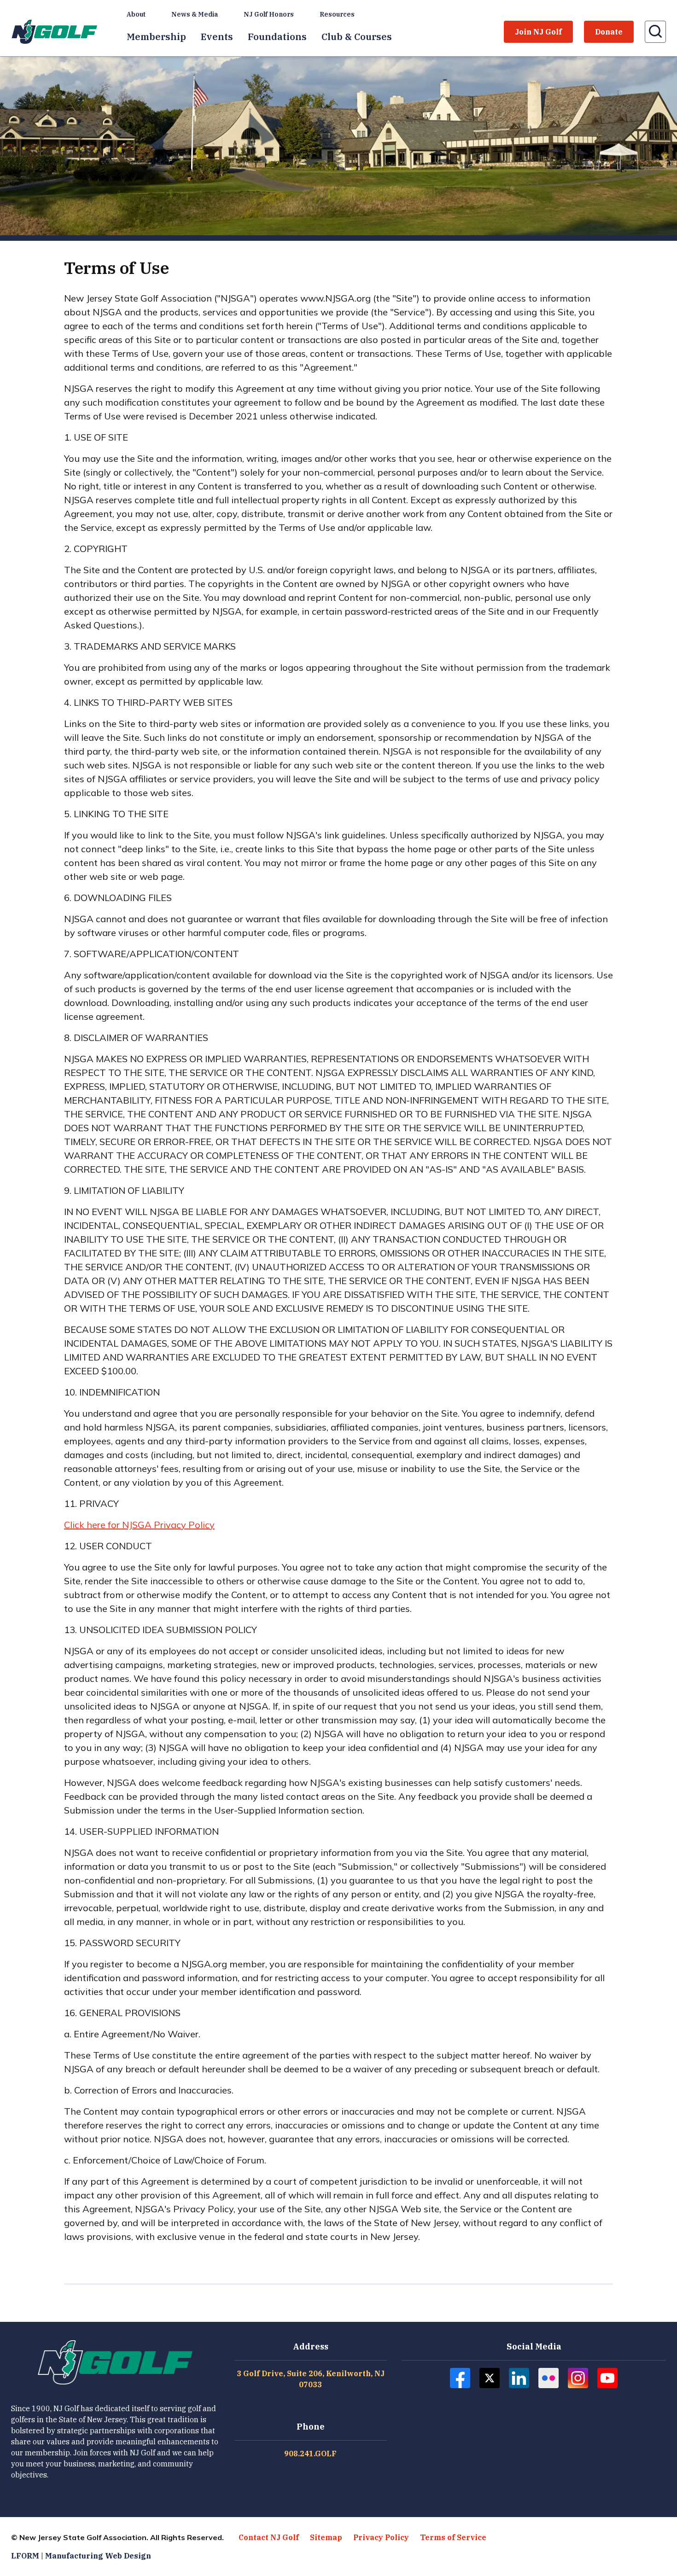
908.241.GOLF (310, 2454)
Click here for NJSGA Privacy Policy (139, 1525)
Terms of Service (453, 2537)
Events (217, 37)
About (136, 14)
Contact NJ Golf (269, 2537)
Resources (337, 14)
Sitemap (326, 2537)
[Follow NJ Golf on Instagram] (578, 2378)
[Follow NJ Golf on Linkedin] (519, 2378)
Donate (609, 32)
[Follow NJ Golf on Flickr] (549, 2378)
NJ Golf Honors (269, 14)
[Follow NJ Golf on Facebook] (460, 2378)
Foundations (277, 37)
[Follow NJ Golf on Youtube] (607, 2378)
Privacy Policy (381, 2537)
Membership (156, 37)
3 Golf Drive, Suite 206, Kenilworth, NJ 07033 (311, 2379)
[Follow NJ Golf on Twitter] (490, 2378)
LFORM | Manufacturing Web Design (81, 2556)
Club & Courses (357, 37)
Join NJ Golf (538, 32)
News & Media (195, 14)
